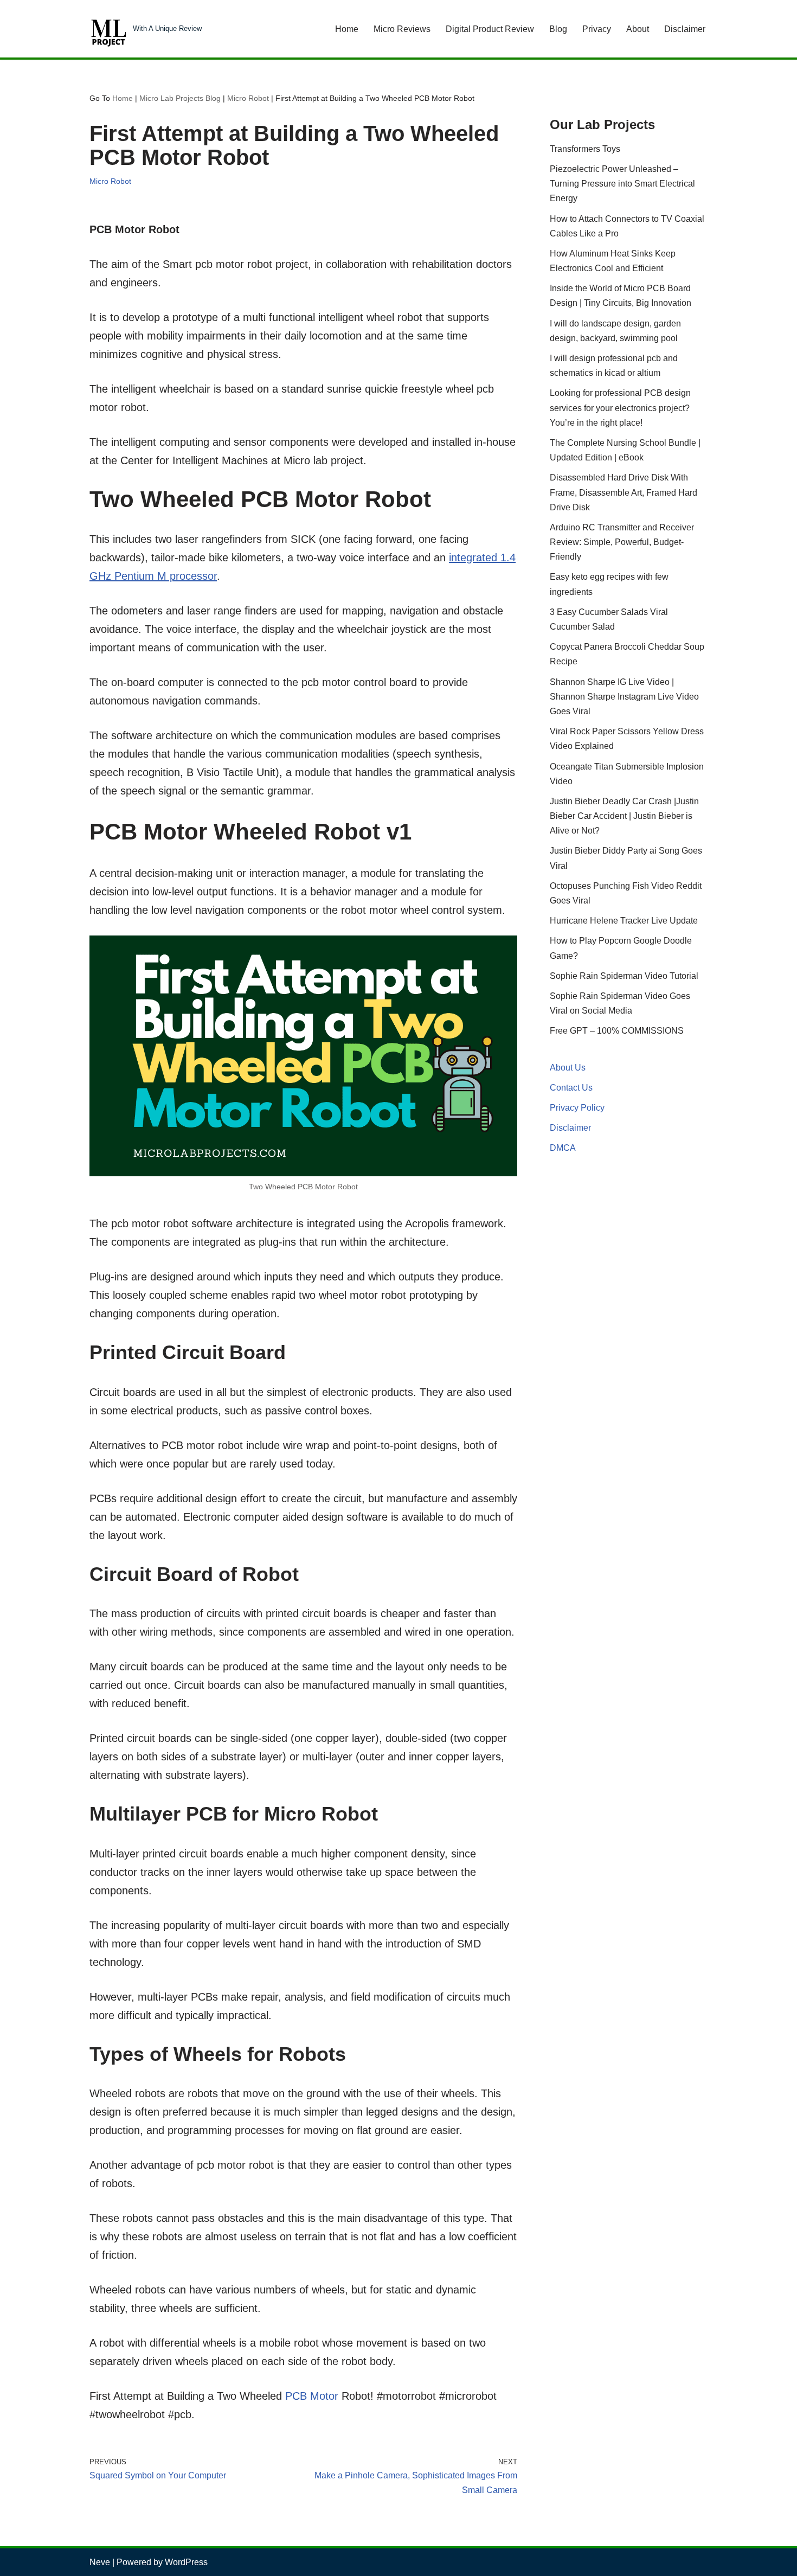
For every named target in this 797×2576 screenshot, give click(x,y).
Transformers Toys (585, 149)
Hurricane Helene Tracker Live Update (624, 921)
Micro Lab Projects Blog (180, 98)
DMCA (563, 1148)
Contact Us (571, 1088)
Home (347, 29)
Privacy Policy (577, 1108)
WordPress (186, 2562)
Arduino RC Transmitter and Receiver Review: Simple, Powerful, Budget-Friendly (622, 542)
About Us (568, 1068)
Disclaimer (685, 29)
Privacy (597, 29)
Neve (100, 2562)
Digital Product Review (490, 29)
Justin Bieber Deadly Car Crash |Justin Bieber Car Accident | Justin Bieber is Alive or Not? (624, 816)
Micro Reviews (402, 29)
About (638, 29)
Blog (558, 29)
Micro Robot (248, 98)
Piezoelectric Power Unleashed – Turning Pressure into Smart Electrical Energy (622, 184)
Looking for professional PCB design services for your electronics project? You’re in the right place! (620, 408)
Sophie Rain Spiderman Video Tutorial (624, 976)
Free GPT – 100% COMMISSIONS (617, 1031)
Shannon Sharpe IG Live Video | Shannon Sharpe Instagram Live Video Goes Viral (624, 697)
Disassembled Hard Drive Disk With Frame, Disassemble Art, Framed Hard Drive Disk (624, 492)
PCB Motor (312, 2396)
